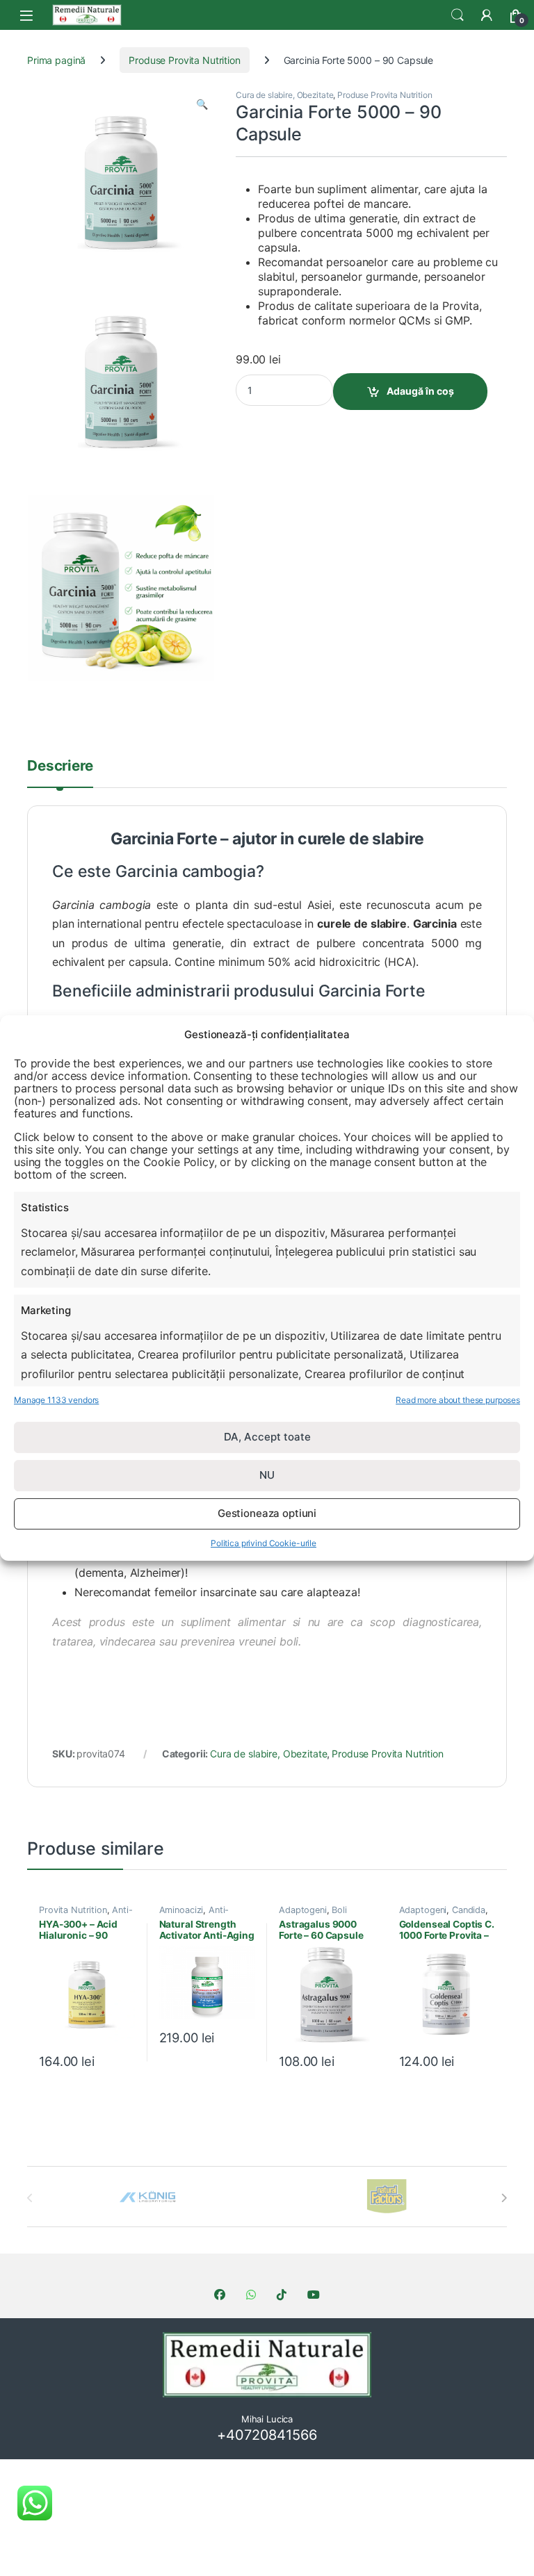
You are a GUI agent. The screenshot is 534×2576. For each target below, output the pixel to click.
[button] (202, 104)
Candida (469, 1910)
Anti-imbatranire (194, 1914)
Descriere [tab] (60, 766)
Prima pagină (56, 60)
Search (458, 15)
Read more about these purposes (458, 1400)
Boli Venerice (313, 1914)
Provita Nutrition (73, 1910)
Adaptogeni (303, 1910)
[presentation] (504, 2198)
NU (267, 1475)
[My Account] (487, 15)
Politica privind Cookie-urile (264, 1543)
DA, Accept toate (267, 1437)
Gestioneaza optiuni (267, 1513)
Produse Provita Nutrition (185, 60)
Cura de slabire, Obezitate (284, 95)
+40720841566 (267, 2435)
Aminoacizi (181, 1910)
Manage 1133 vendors (56, 1400)
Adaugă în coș (420, 391)
